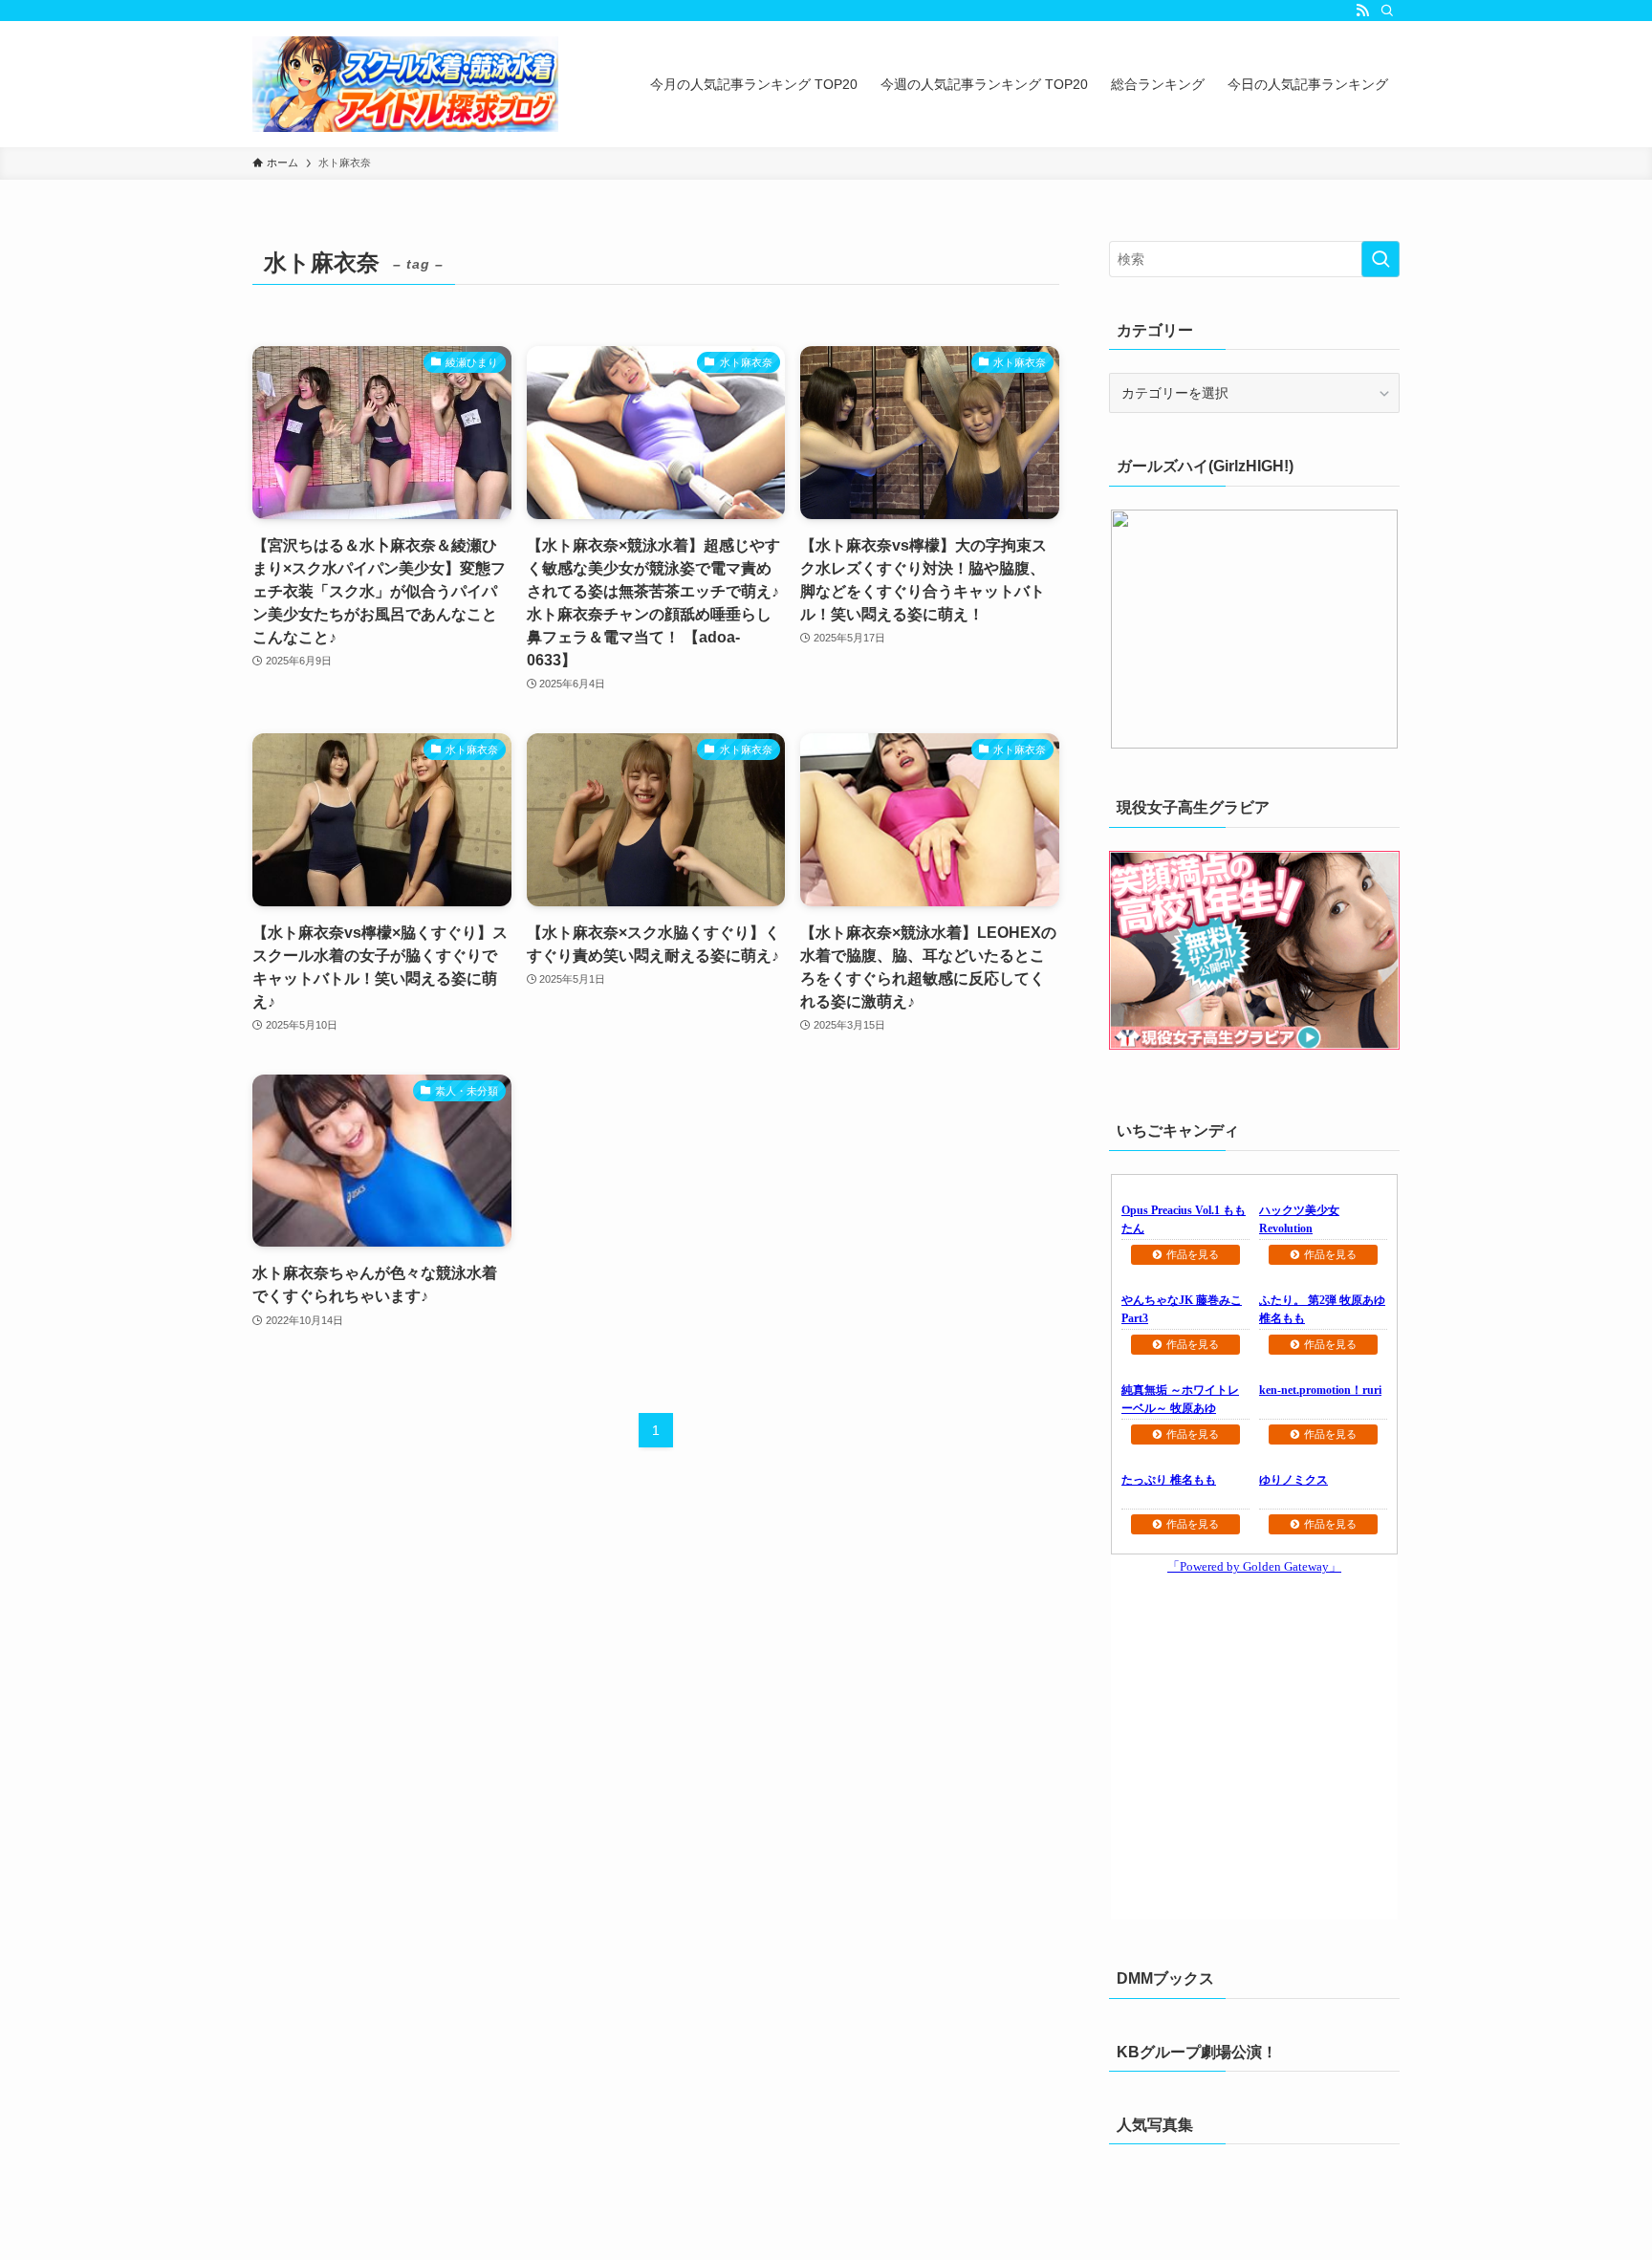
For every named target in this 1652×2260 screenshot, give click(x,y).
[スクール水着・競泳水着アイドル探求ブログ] (405, 84)
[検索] (1387, 11)
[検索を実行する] (1380, 259)
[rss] (1362, 11)
